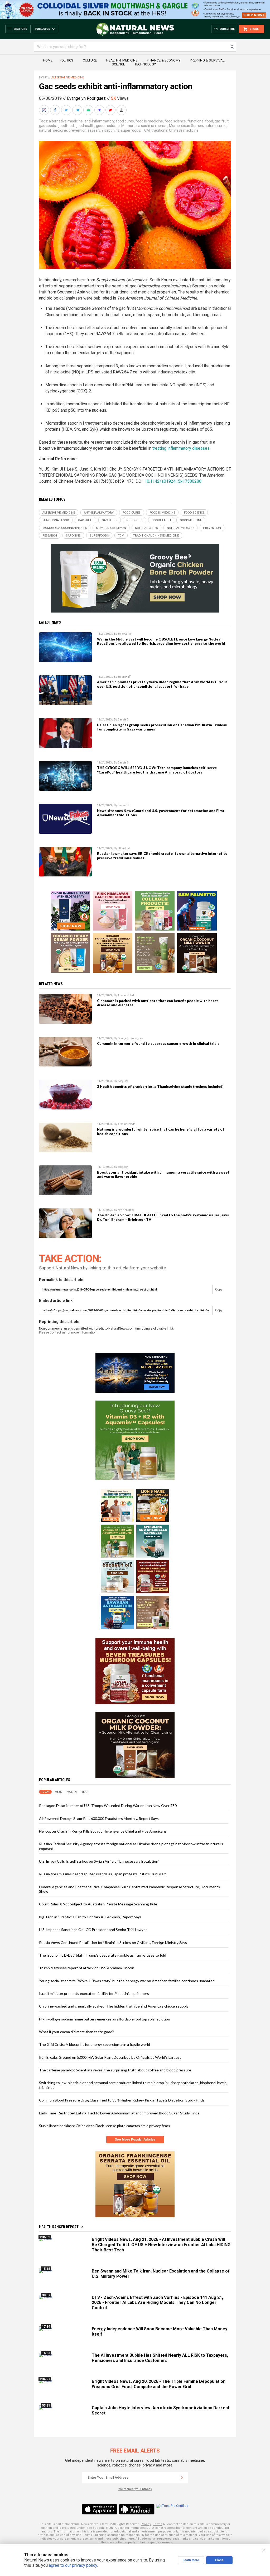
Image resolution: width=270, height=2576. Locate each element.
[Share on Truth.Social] (100, 110)
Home (48, 60)
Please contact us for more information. (68, 1332)
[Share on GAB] (89, 110)
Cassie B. (124, 720)
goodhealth (85, 126)
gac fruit (222, 121)
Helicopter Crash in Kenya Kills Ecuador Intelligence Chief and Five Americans (103, 1831)
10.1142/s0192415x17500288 (173, 481)
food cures (125, 121)
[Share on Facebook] (56, 110)
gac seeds (47, 126)
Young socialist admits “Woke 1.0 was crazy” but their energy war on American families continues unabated (127, 1981)
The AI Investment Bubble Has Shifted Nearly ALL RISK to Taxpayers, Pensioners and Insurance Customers (160, 2358)
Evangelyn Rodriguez (86, 98)
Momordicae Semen (186, 126)
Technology (145, 64)
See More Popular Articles (135, 2139)
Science (118, 64)
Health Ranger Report (59, 2227)
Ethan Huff (124, 677)
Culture (90, 60)
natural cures (216, 126)
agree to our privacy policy (73, 2565)
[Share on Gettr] (111, 110)
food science (175, 121)
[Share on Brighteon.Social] (45, 110)
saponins (112, 130)
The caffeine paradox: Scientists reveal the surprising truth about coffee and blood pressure (115, 2070)
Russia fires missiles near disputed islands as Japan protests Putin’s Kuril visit (102, 1874)
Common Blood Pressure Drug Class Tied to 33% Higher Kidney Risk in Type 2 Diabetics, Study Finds (122, 2100)
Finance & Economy (164, 60)
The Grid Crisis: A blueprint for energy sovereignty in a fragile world (95, 2044)
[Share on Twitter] (67, 110)
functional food (200, 121)
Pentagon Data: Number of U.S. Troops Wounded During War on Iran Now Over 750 (108, 1806)
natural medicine (53, 130)
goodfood (66, 126)
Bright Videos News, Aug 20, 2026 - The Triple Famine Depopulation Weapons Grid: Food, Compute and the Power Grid (159, 2384)
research (95, 130)
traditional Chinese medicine (175, 130)
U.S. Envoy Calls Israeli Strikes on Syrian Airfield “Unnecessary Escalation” (99, 1861)
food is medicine (149, 121)
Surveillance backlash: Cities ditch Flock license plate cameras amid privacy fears (105, 2126)
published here (123, 2539)
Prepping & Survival (207, 60)
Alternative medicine (68, 77)
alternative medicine (66, 121)
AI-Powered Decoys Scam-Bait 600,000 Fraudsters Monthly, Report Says (99, 1818)
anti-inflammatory (99, 121)
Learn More (191, 2560)
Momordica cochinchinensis (144, 126)
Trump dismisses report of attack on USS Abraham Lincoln (87, 1968)
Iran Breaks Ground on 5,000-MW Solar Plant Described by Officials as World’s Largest (110, 2057)
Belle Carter (125, 634)
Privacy (146, 2524)
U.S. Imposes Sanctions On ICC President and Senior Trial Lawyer (93, 1930)
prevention (78, 130)
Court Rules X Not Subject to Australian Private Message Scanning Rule (98, 1904)
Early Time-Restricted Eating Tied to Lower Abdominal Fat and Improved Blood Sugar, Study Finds (119, 2113)
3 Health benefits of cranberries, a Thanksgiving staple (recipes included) (160, 1087)
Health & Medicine (122, 60)
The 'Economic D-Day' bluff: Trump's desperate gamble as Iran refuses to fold (103, 1955)
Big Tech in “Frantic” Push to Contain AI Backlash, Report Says (90, 1917)
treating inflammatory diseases (181, 448)
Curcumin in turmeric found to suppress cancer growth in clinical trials (158, 1043)
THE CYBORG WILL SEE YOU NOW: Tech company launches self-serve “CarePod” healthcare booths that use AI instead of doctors (157, 770)
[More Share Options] (122, 110)
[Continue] (182, 2478)
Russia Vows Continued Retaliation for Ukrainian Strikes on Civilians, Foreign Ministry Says (113, 1942)
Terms (158, 2524)
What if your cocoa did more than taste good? (76, 2032)
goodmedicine (108, 126)
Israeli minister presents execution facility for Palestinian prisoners (94, 1993)
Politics (66, 60)
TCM (146, 130)
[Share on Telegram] (78, 110)
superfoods (131, 130)
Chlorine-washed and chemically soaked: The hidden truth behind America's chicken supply (114, 2006)
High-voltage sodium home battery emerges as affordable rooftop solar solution (105, 2019)
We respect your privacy (135, 2489)
